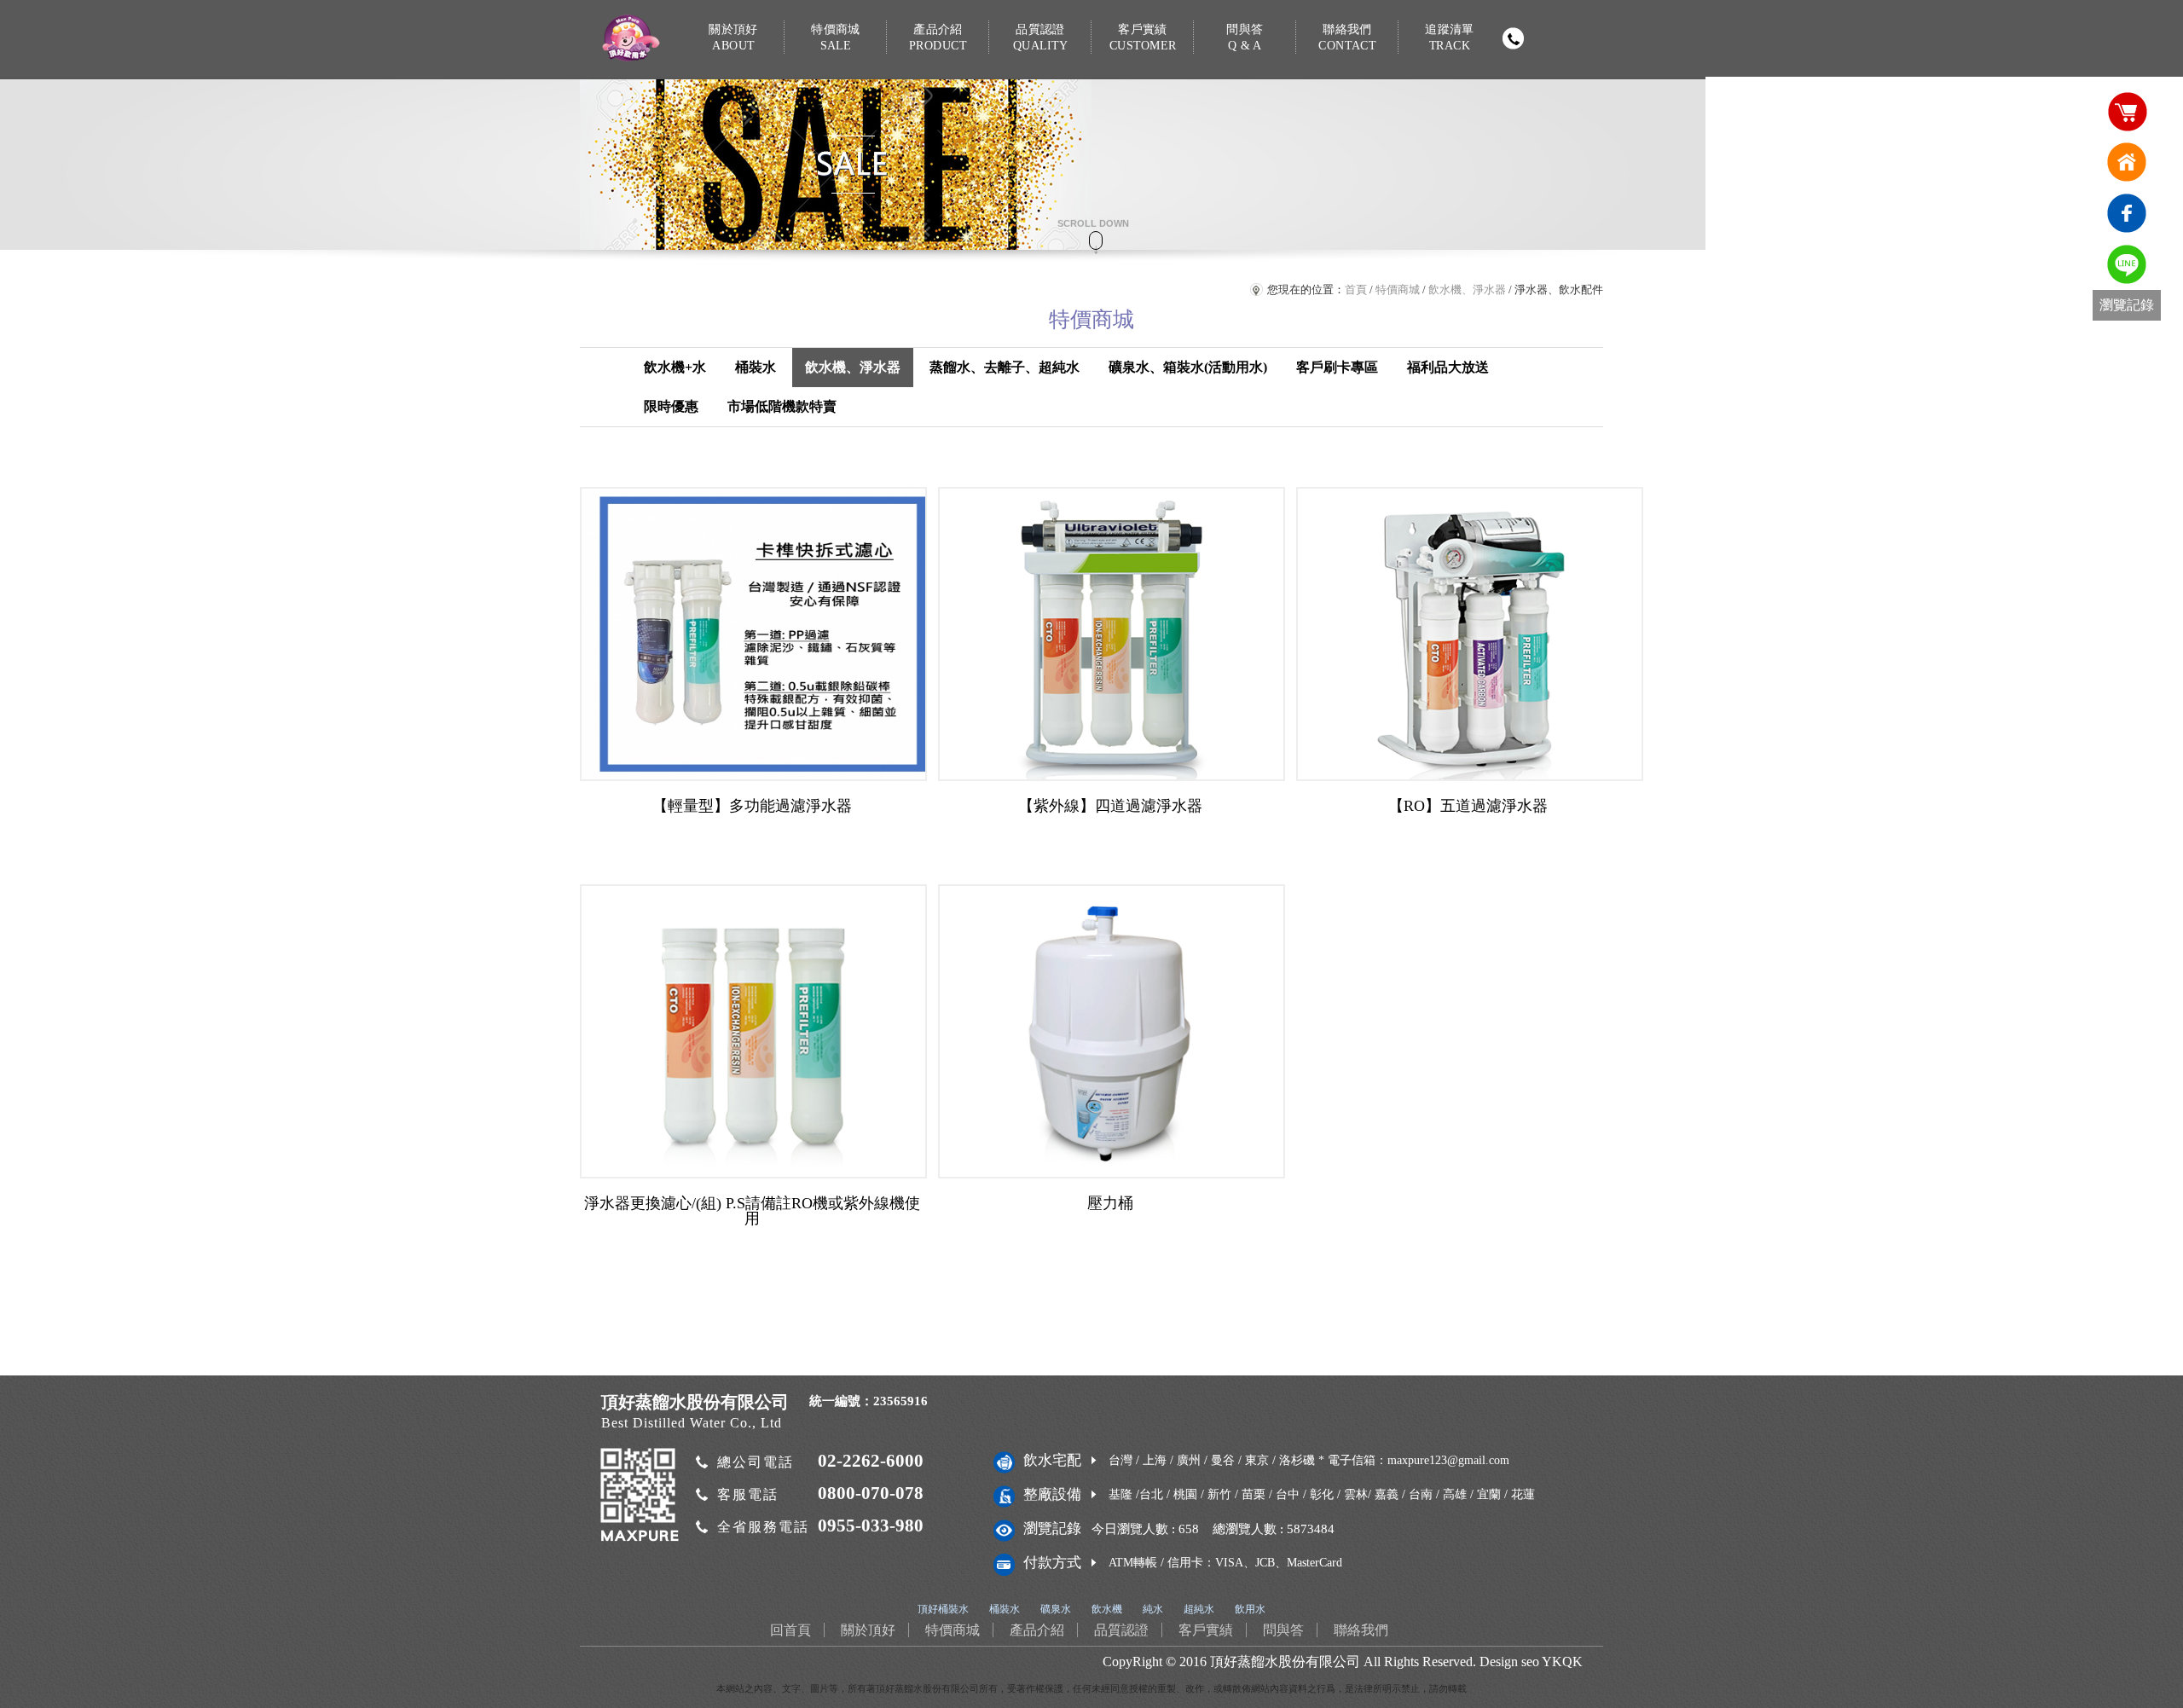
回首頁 (2127, 162)
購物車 (2127, 111)
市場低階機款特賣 (782, 406)
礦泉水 (1056, 1609)
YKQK (1562, 1662)
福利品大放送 (1448, 367)
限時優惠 (671, 406)
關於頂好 (733, 37)
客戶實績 (1143, 37)
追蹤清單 (1450, 37)
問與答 (1245, 37)
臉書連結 (2127, 213)
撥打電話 (1513, 38)
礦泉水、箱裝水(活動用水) (1188, 367)
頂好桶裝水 (943, 1609)
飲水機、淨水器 (1467, 289)
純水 (1153, 1609)
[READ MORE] (753, 634)
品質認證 (1040, 37)
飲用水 (1250, 1609)
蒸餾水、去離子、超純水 (1005, 367)
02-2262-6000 (871, 1461)
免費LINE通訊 (2127, 264)
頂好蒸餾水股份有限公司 (1285, 1662)
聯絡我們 (1347, 37)
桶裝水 (756, 367)
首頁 (1356, 289)
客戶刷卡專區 (1337, 367)
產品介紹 (938, 37)
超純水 (1199, 1609)
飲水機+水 (675, 367)
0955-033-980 (871, 1526)
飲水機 (1107, 1609)
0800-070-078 (871, 1493)
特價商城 (836, 37)
